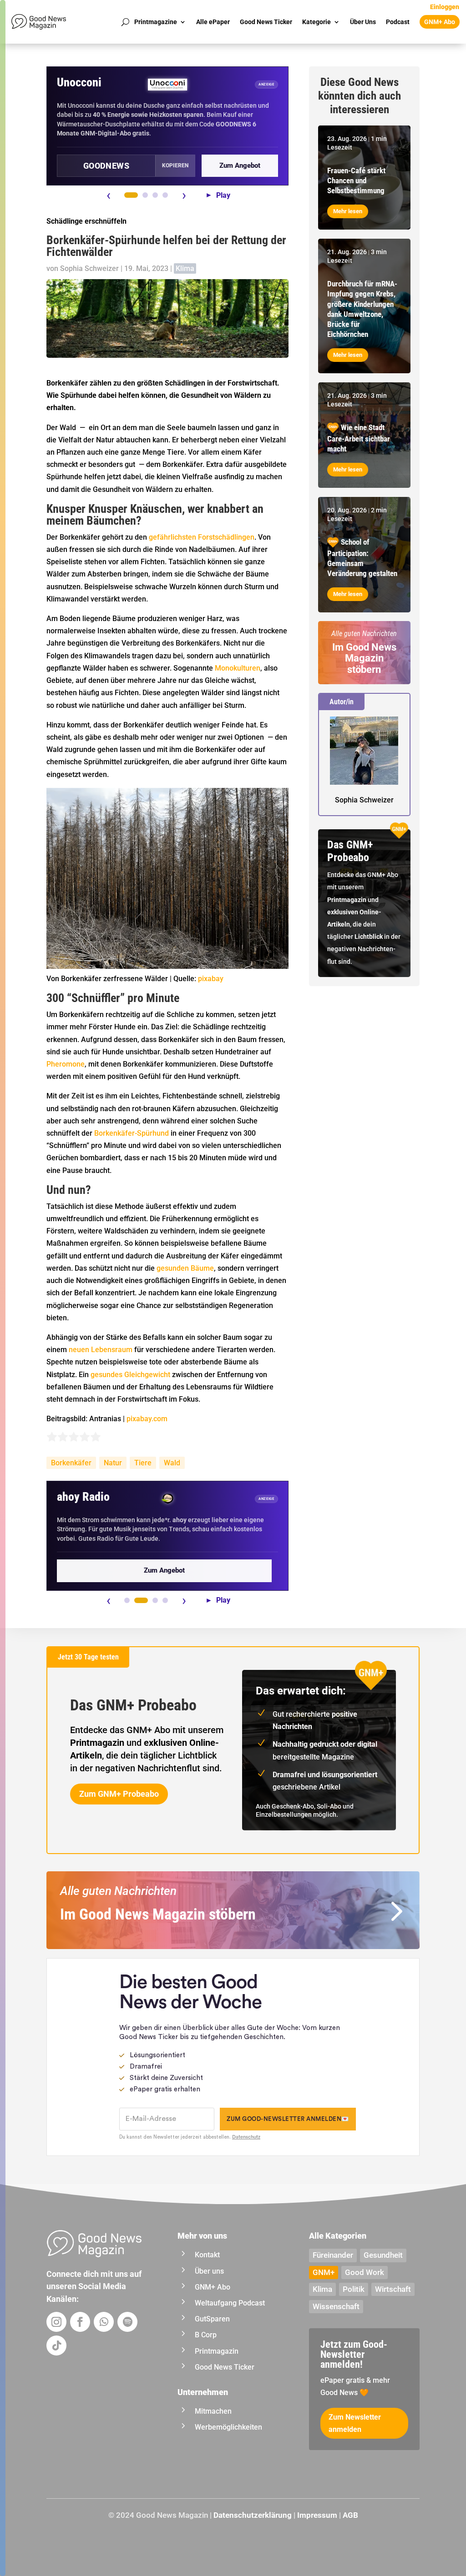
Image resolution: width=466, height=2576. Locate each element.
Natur (113, 1463)
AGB (350, 2515)
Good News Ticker (266, 22)
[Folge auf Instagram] (56, 2322)
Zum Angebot (240, 165)
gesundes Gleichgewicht (130, 1375)
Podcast (398, 22)
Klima (185, 268)
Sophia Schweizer (89, 268)
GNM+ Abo (440, 22)
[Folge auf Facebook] (80, 2322)
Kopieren (175, 165)
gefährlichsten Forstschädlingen (202, 537)
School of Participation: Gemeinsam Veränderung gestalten (362, 558)
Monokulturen (238, 668)
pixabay (211, 979)
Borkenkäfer (71, 1463)
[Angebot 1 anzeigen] (131, 195)
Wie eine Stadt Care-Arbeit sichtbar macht (359, 438)
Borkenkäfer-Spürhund (132, 1133)
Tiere (143, 1463)
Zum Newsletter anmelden (355, 2423)
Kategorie (317, 22)
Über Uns (363, 22)
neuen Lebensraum (101, 1350)
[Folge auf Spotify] (127, 2322)
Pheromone (66, 1064)
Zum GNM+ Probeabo (119, 1794)
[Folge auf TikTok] (56, 2345)
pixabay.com (147, 1419)
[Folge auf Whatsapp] (104, 2322)
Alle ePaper (213, 22)
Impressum (317, 2515)
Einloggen (445, 7)
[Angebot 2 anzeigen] (145, 195)
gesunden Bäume (185, 1268)
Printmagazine (156, 22)
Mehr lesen (348, 211)
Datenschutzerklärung (253, 2515)
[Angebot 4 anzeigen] (165, 195)
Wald (172, 1463)
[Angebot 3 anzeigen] (155, 195)
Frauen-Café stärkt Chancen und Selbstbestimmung (356, 180)
